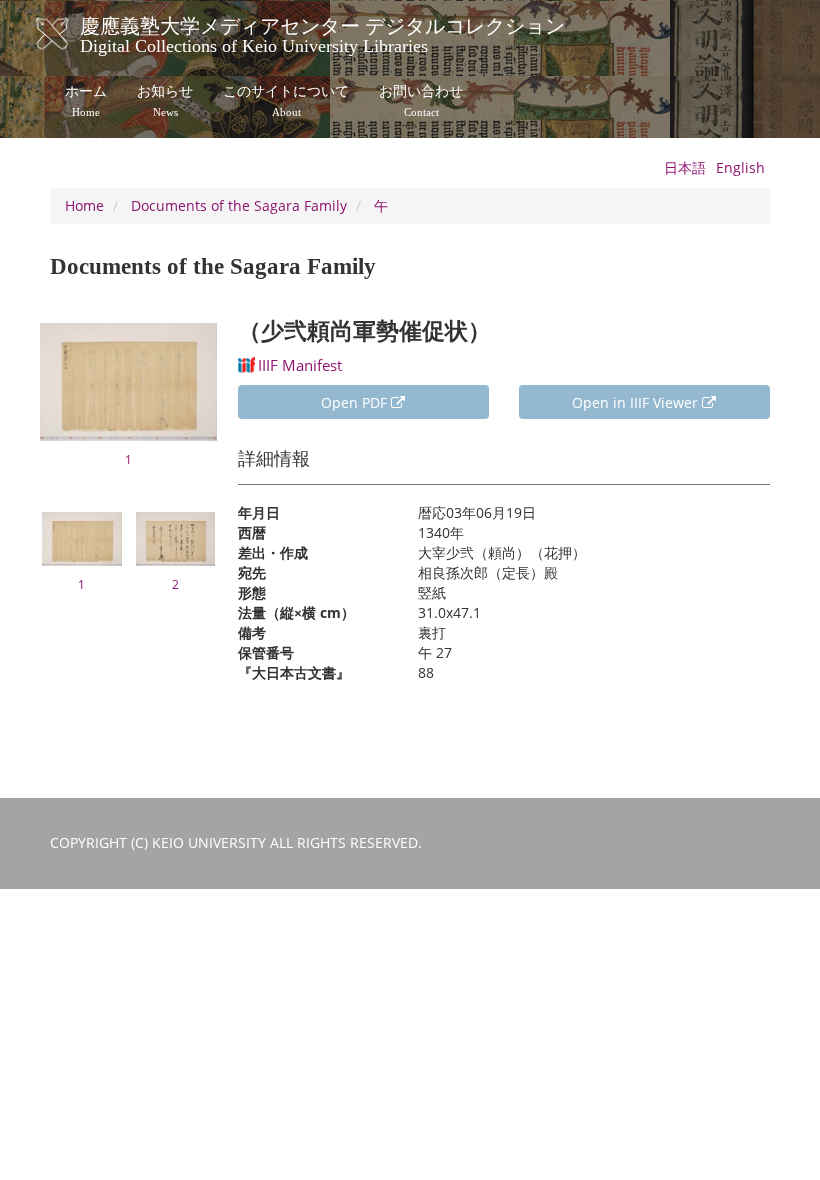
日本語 (685, 167)
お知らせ (165, 101)
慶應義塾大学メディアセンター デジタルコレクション (322, 33)
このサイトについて (286, 101)
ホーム (86, 101)
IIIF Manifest (300, 365)
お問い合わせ (421, 101)
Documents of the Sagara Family (239, 205)
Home (84, 205)
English (740, 167)
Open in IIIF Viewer (637, 402)
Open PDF (356, 402)
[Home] (72, 34)
